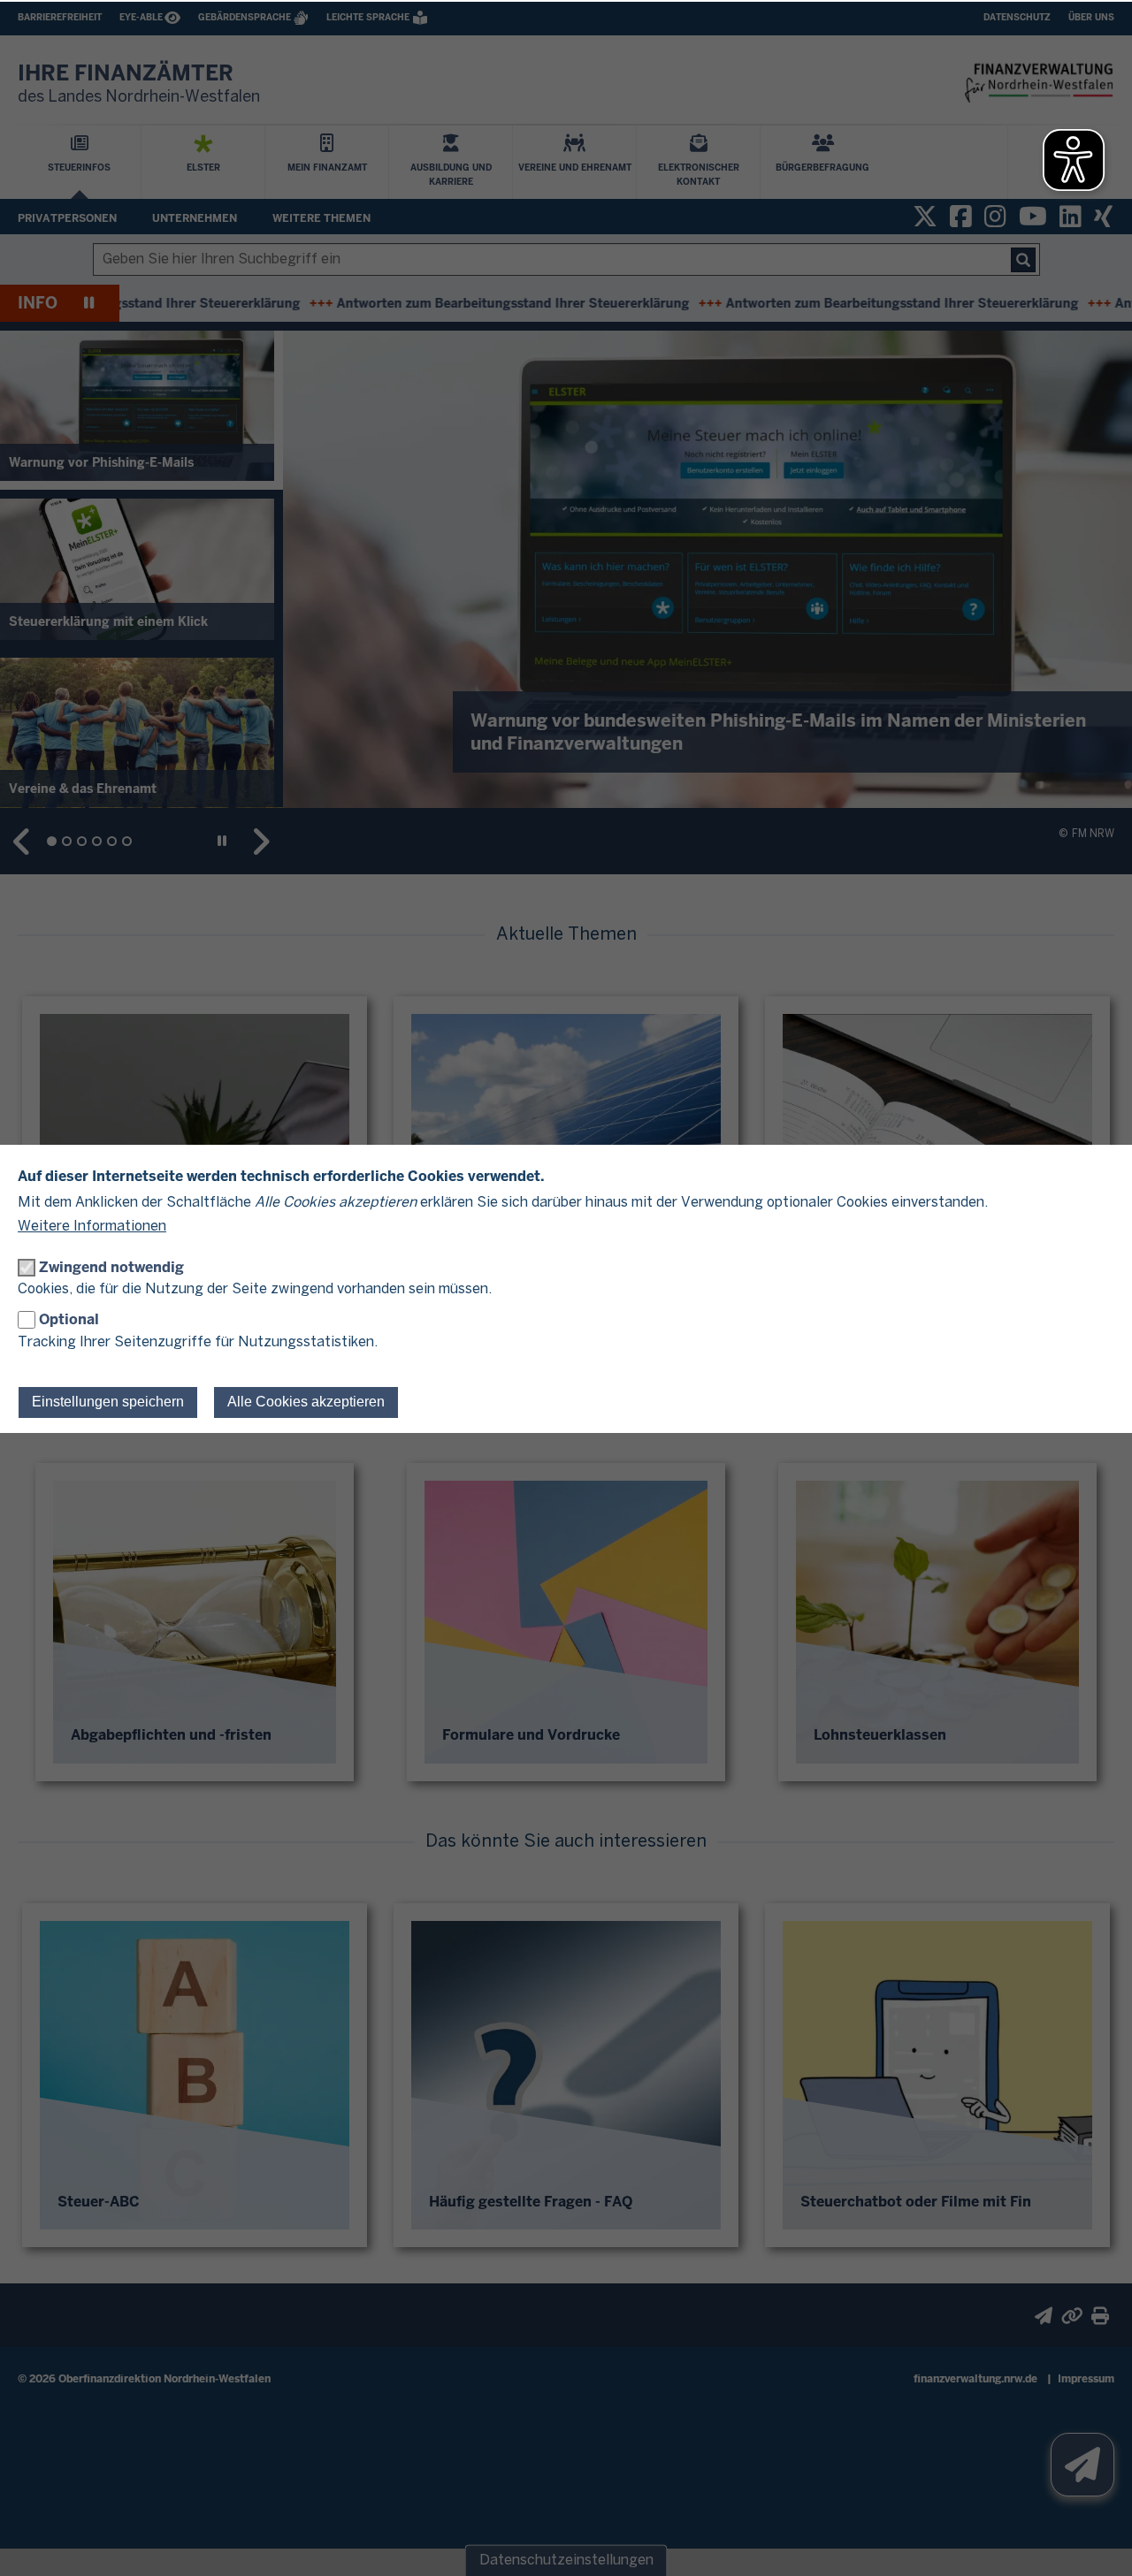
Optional (69, 1319)
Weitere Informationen (92, 1227)
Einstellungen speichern (108, 1402)
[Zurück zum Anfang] (1097, 2541)
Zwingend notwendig (111, 1267)
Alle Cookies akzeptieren (306, 1402)
